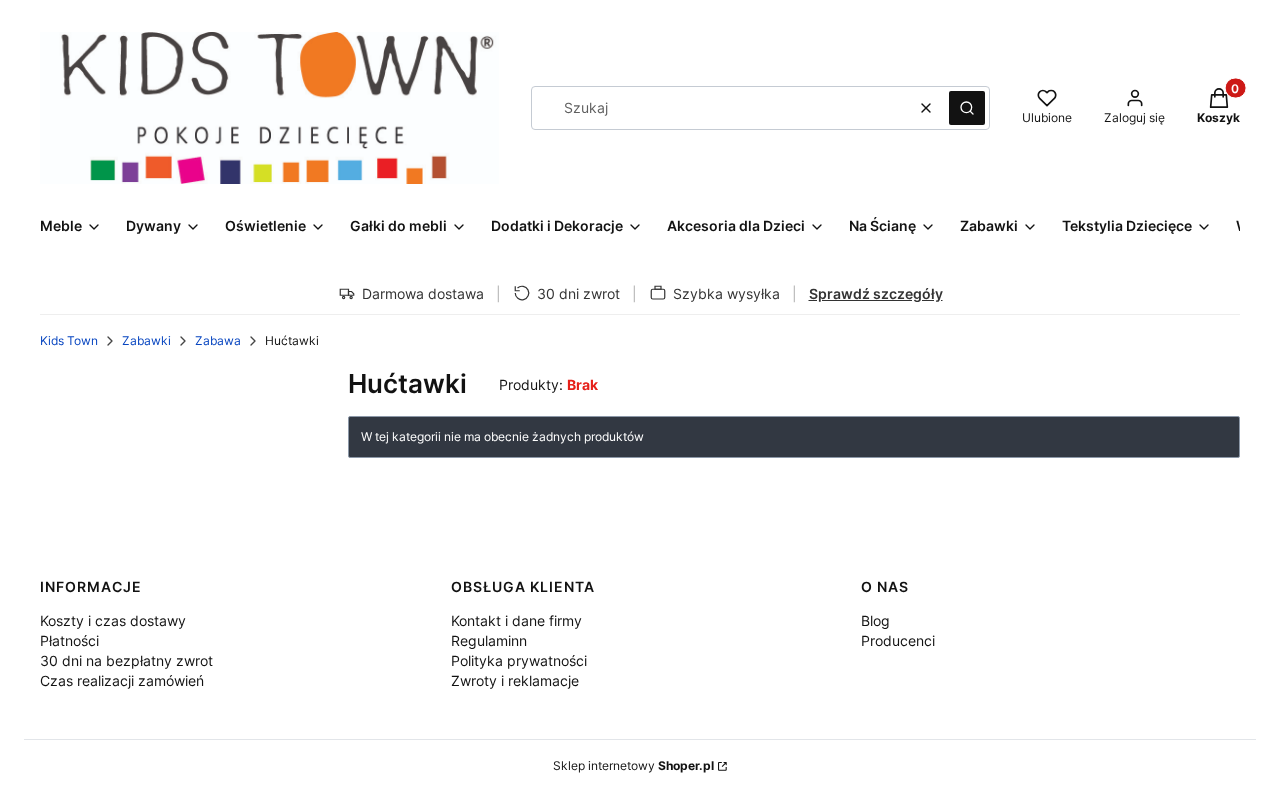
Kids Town (69, 340)
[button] (967, 108)
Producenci (898, 640)
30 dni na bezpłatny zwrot (126, 660)
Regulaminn (489, 640)
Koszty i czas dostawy (113, 620)
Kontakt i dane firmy (516, 620)
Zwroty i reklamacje (515, 680)
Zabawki (146, 340)
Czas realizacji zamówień (122, 680)
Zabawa (218, 340)
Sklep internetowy (633, 765)
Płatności (69, 640)
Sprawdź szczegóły (876, 293)
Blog (875, 620)
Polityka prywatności (519, 660)
